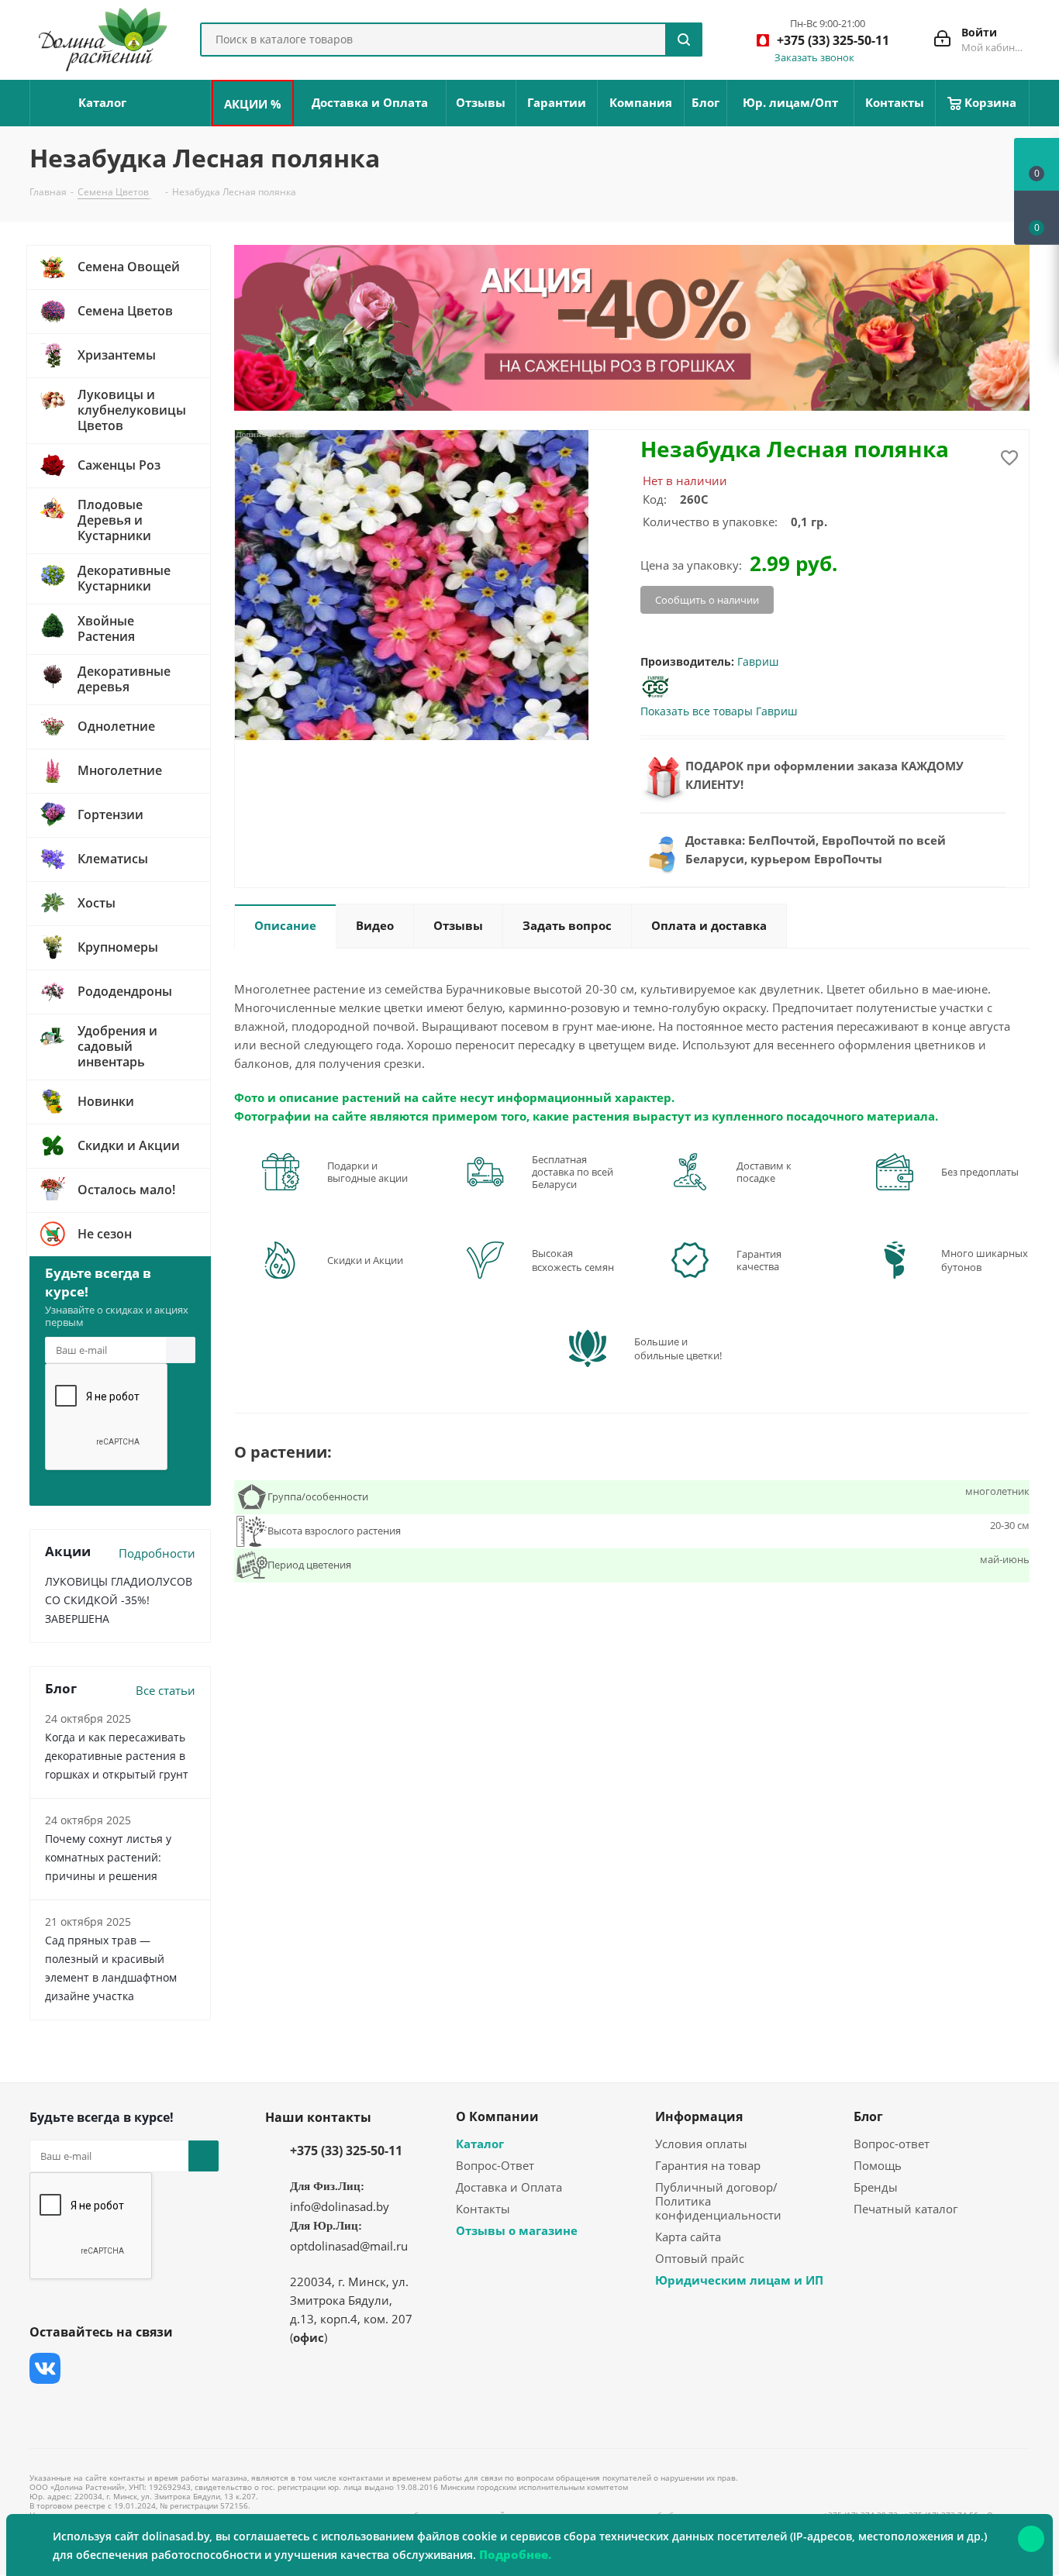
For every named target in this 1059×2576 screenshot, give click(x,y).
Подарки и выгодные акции (367, 1172)
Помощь (878, 2165)
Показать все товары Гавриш (719, 711)
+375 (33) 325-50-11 (346, 2151)
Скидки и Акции (365, 1260)
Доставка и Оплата (509, 2187)
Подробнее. (515, 2554)
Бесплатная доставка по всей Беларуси (573, 1172)
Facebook (84, 2368)
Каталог (480, 2144)
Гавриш (758, 661)
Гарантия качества (759, 1260)
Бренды (876, 2187)
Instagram (122, 2368)
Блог (868, 2116)
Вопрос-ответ (892, 2144)
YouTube (161, 2368)
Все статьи (166, 1690)
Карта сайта (688, 2237)
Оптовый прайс (700, 2258)
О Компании (497, 2116)
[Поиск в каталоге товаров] (684, 40)
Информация (699, 2116)
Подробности (157, 1553)
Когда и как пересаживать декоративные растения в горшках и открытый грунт (117, 1756)
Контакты (483, 2209)
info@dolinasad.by (340, 2206)
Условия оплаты (701, 2144)
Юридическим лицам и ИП (739, 2280)
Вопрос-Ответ (495, 2165)
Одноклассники (45, 2407)
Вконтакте (45, 2368)
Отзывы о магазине (517, 2230)
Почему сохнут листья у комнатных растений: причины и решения (108, 1857)
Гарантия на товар (708, 2165)
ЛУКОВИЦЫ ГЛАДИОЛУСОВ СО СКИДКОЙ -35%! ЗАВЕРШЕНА (119, 1600)
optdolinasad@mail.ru (349, 2246)
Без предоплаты (980, 1172)
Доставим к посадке (764, 1172)
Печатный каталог (905, 2209)
